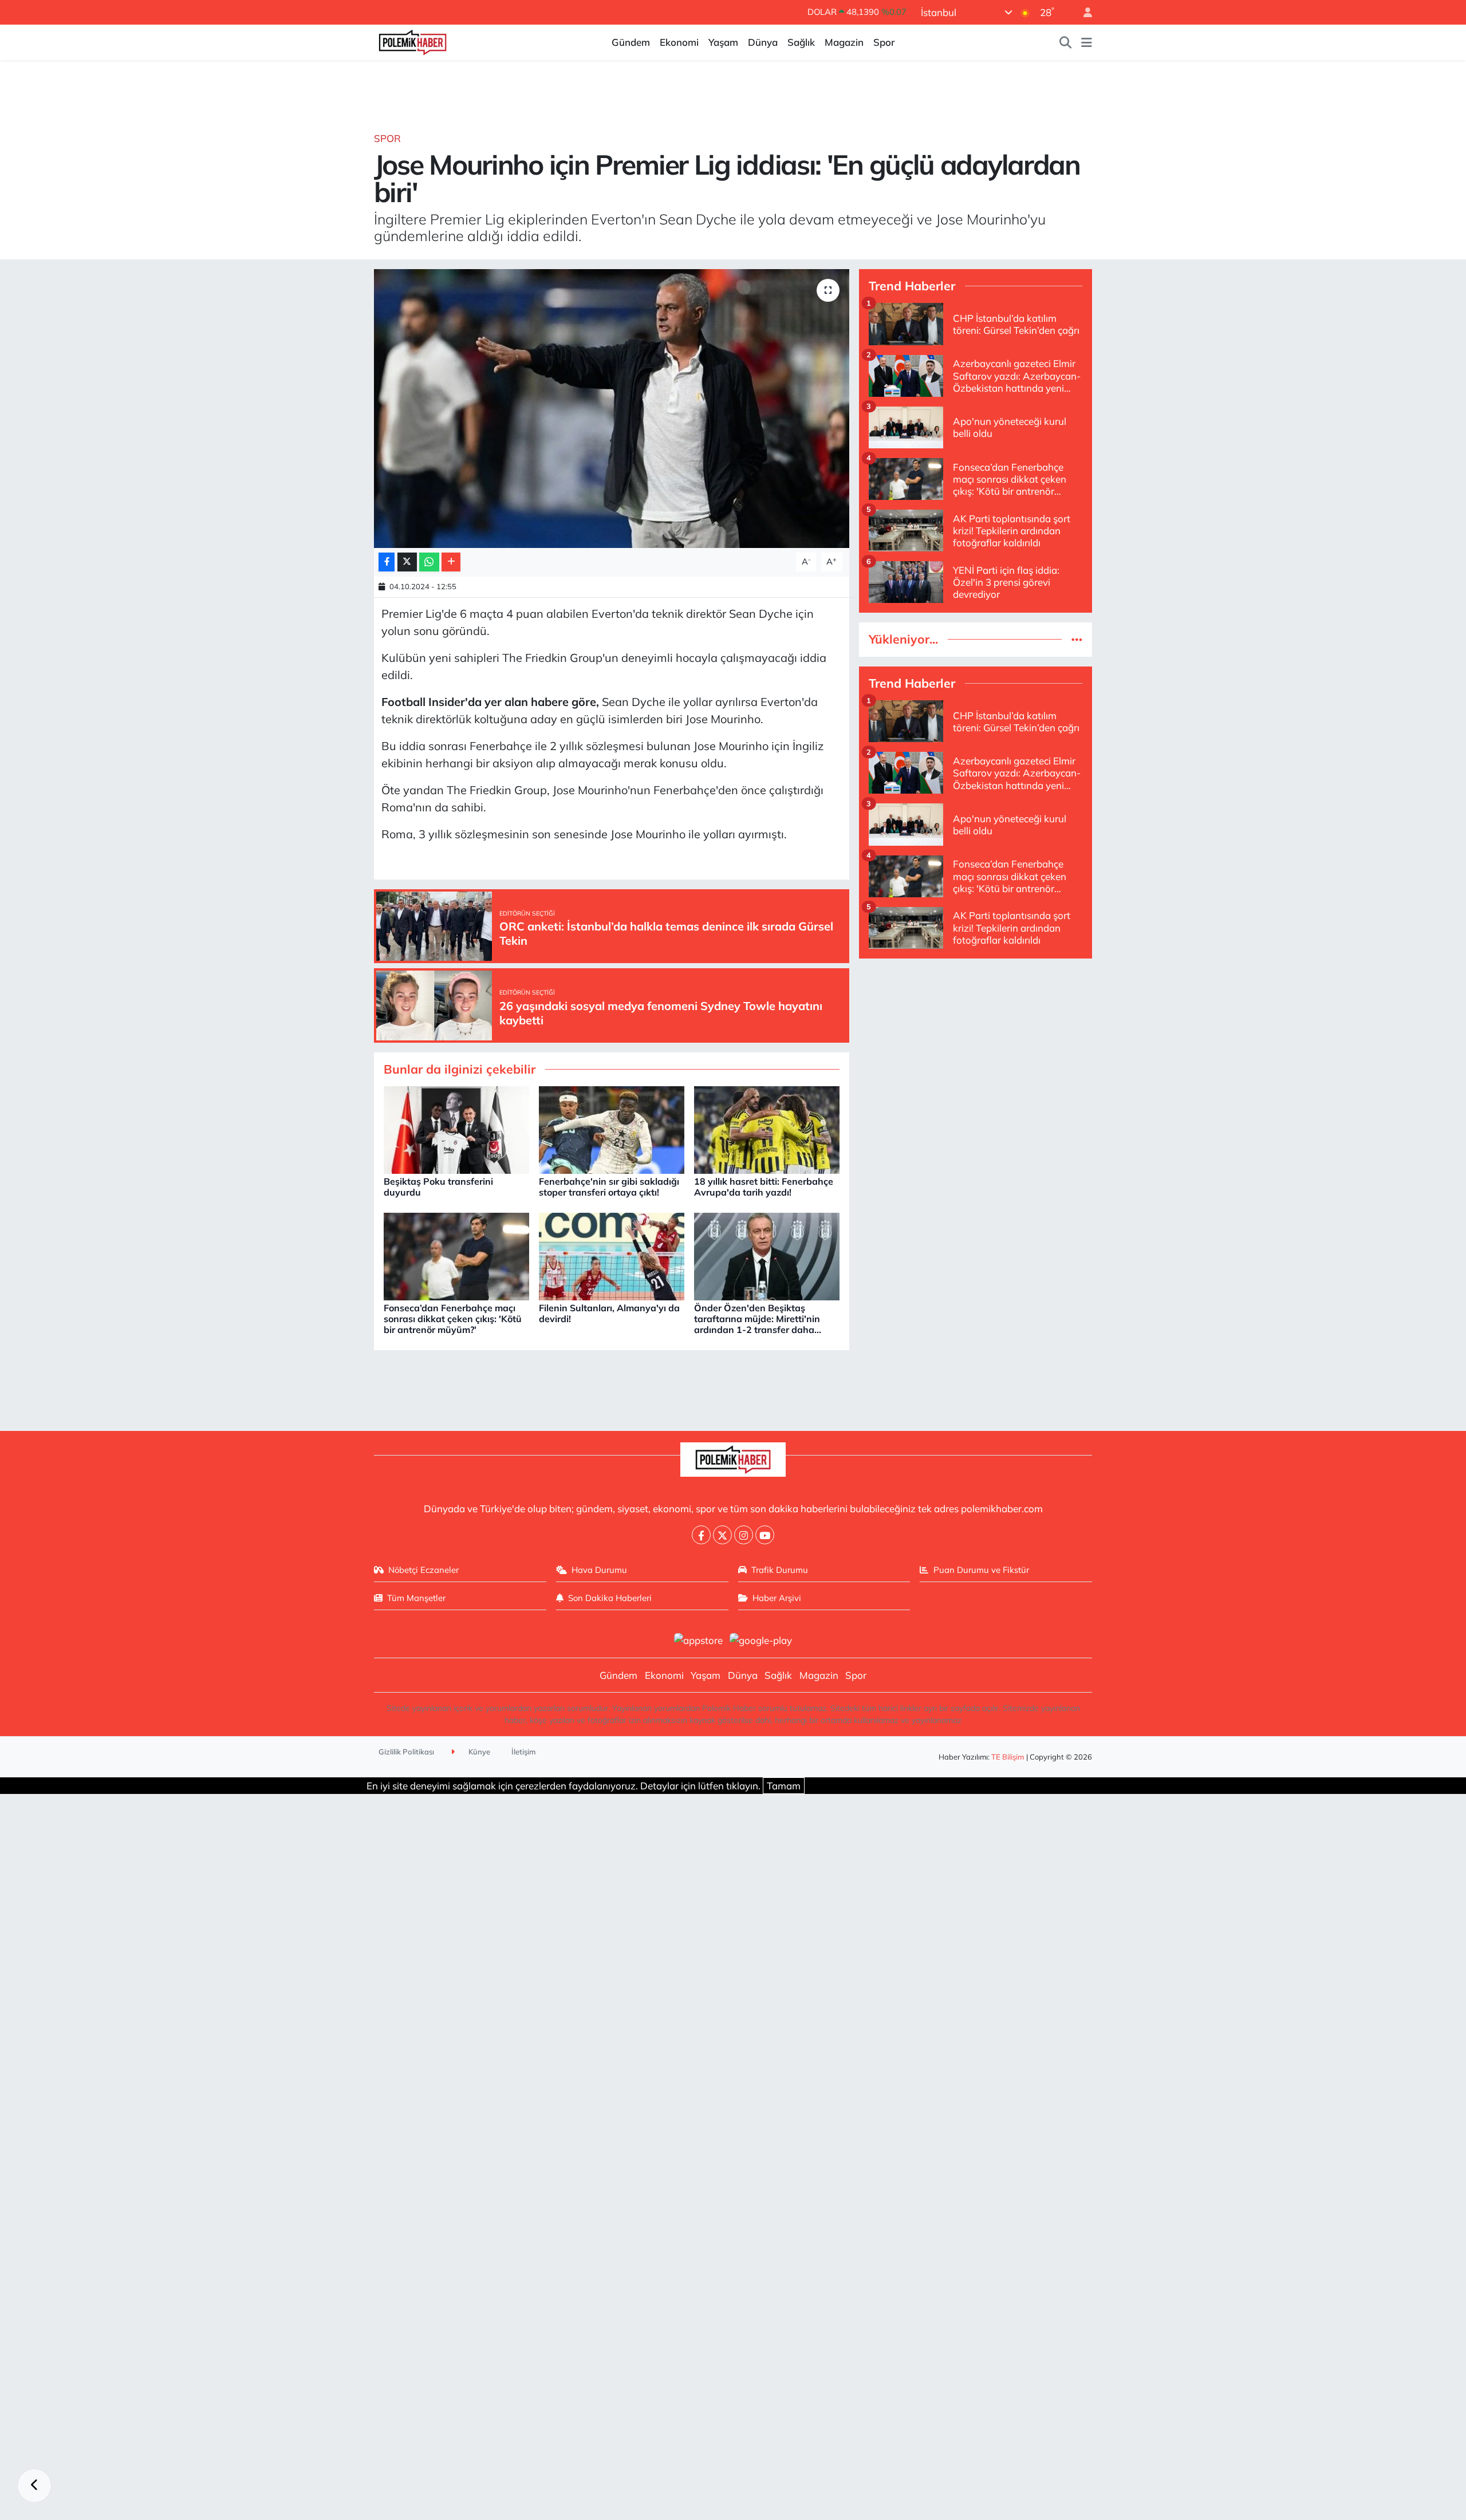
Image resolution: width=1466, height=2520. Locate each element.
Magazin (844, 42)
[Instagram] (744, 1535)
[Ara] (1066, 42)
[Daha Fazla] (451, 562)
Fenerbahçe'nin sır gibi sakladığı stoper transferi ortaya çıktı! (609, 1187)
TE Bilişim (1008, 1757)
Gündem (631, 42)
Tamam (784, 1786)
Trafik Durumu (780, 1570)
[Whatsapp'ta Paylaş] (429, 562)
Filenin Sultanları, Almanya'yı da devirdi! (609, 1313)
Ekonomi (679, 42)
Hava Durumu (599, 1570)
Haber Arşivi (777, 1598)
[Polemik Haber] (413, 41)
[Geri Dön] (34, 2486)
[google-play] (761, 1639)
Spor (884, 42)
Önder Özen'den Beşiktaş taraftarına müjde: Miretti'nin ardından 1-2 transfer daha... (758, 1319)
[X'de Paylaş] (407, 562)
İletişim (524, 1752)
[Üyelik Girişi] (1083, 12)
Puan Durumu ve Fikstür (981, 1570)
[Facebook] (701, 1535)
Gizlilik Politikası (406, 1752)
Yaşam (723, 42)
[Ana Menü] (1087, 42)
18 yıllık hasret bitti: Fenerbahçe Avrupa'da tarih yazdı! (764, 1187)
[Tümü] (1077, 639)
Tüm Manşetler (416, 1598)
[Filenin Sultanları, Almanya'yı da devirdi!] (612, 1255)
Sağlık (801, 42)
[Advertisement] (976, 1048)
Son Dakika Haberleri (610, 1598)
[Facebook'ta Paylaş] (387, 562)
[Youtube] (765, 1535)
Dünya (763, 42)
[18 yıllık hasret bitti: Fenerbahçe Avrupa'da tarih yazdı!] (767, 1129)
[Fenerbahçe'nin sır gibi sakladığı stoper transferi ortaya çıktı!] (612, 1129)
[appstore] (698, 1639)
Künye (478, 1752)
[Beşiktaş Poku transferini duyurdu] (456, 1129)
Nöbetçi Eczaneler (423, 1570)
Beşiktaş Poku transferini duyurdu (438, 1187)
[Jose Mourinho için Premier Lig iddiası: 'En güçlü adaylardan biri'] (612, 409)
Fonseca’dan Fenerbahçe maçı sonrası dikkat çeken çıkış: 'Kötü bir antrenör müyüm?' (453, 1319)
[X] (722, 1535)
